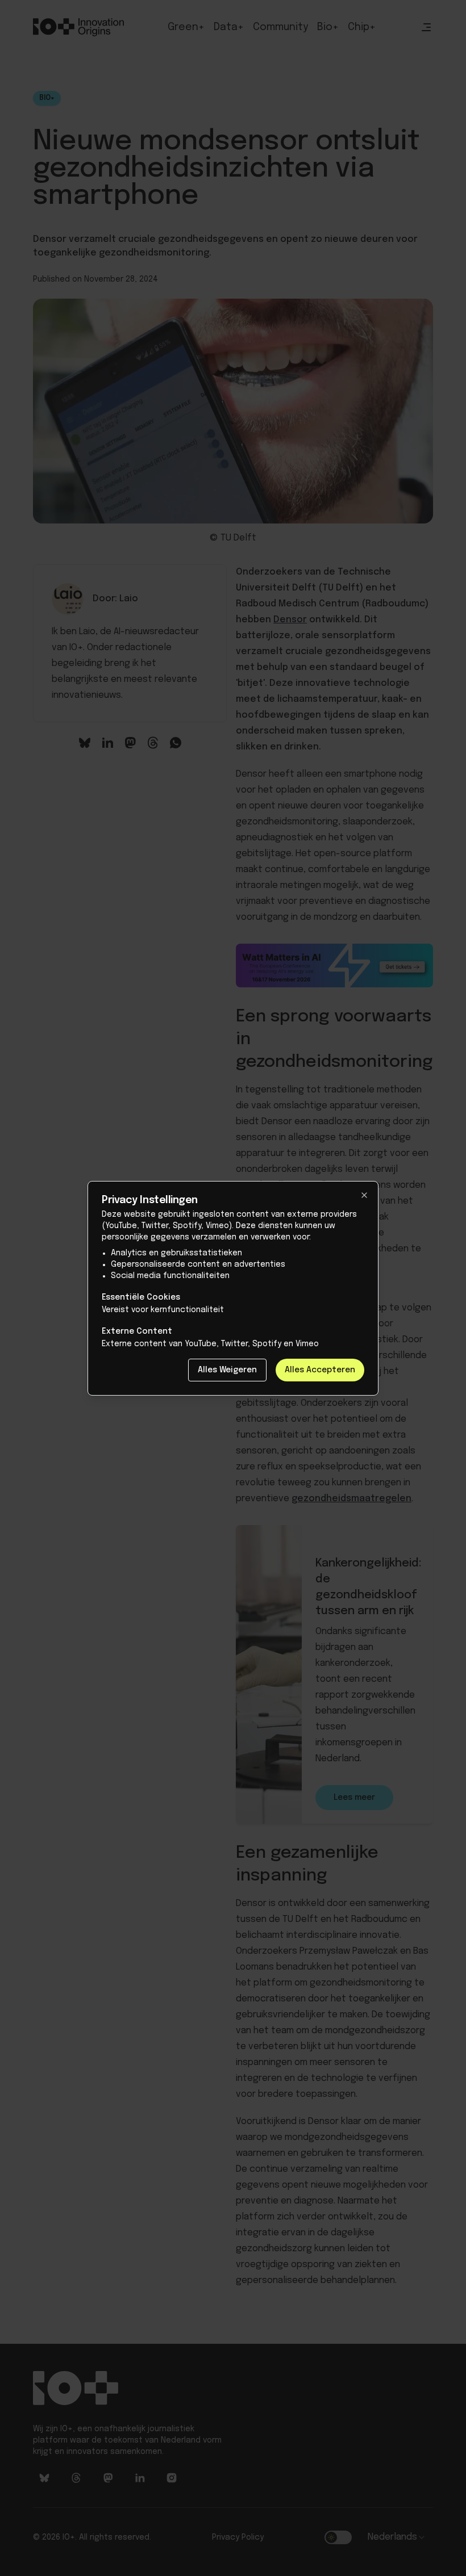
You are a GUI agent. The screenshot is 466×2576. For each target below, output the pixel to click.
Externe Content (137, 1331)
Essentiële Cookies (141, 1297)
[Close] (364, 1195)
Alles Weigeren (227, 1370)
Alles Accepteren (320, 1370)
